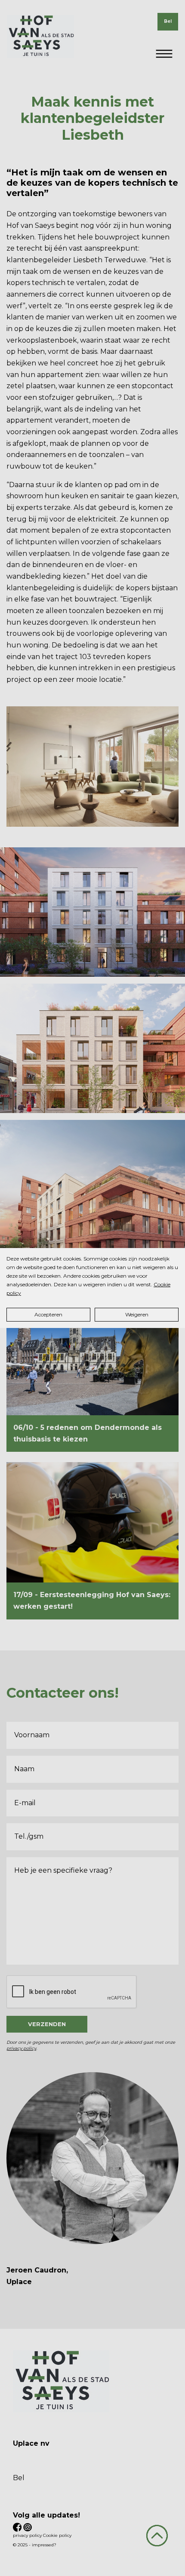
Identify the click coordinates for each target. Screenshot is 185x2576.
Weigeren (137, 1314)
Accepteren (48, 1314)
